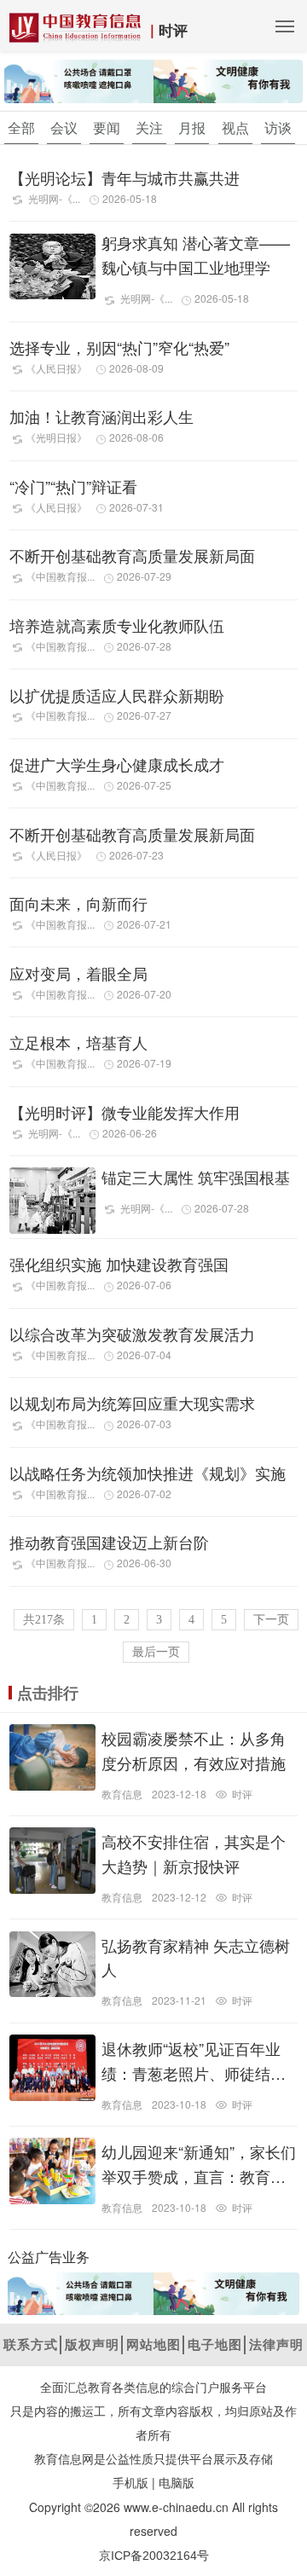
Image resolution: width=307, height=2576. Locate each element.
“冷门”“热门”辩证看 (73, 486)
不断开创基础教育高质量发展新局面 (132, 555)
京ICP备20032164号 (154, 2556)
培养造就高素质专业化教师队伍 (117, 625)
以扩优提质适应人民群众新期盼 (117, 695)
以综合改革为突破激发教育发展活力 (132, 1334)
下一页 (271, 1620)
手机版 (130, 2483)
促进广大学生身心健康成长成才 (117, 764)
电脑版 (177, 2483)
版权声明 (92, 2344)
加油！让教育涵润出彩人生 (101, 416)
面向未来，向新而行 (78, 903)
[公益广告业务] (153, 80)
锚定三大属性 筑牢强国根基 (196, 1177)
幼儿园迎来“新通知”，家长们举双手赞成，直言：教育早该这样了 (199, 2176)
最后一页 (156, 1652)
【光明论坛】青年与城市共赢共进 (125, 177)
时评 (173, 30)
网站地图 (153, 2344)
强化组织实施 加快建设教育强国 (119, 1264)
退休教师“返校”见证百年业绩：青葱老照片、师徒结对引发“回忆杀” (194, 2073)
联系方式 (31, 2344)
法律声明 (276, 2344)
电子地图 (215, 2344)
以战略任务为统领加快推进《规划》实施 (148, 1473)
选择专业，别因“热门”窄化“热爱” (119, 347)
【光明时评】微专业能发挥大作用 (125, 1112)
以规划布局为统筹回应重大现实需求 (132, 1403)
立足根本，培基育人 (78, 1042)
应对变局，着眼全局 (78, 973)
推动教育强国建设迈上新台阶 (109, 1542)
